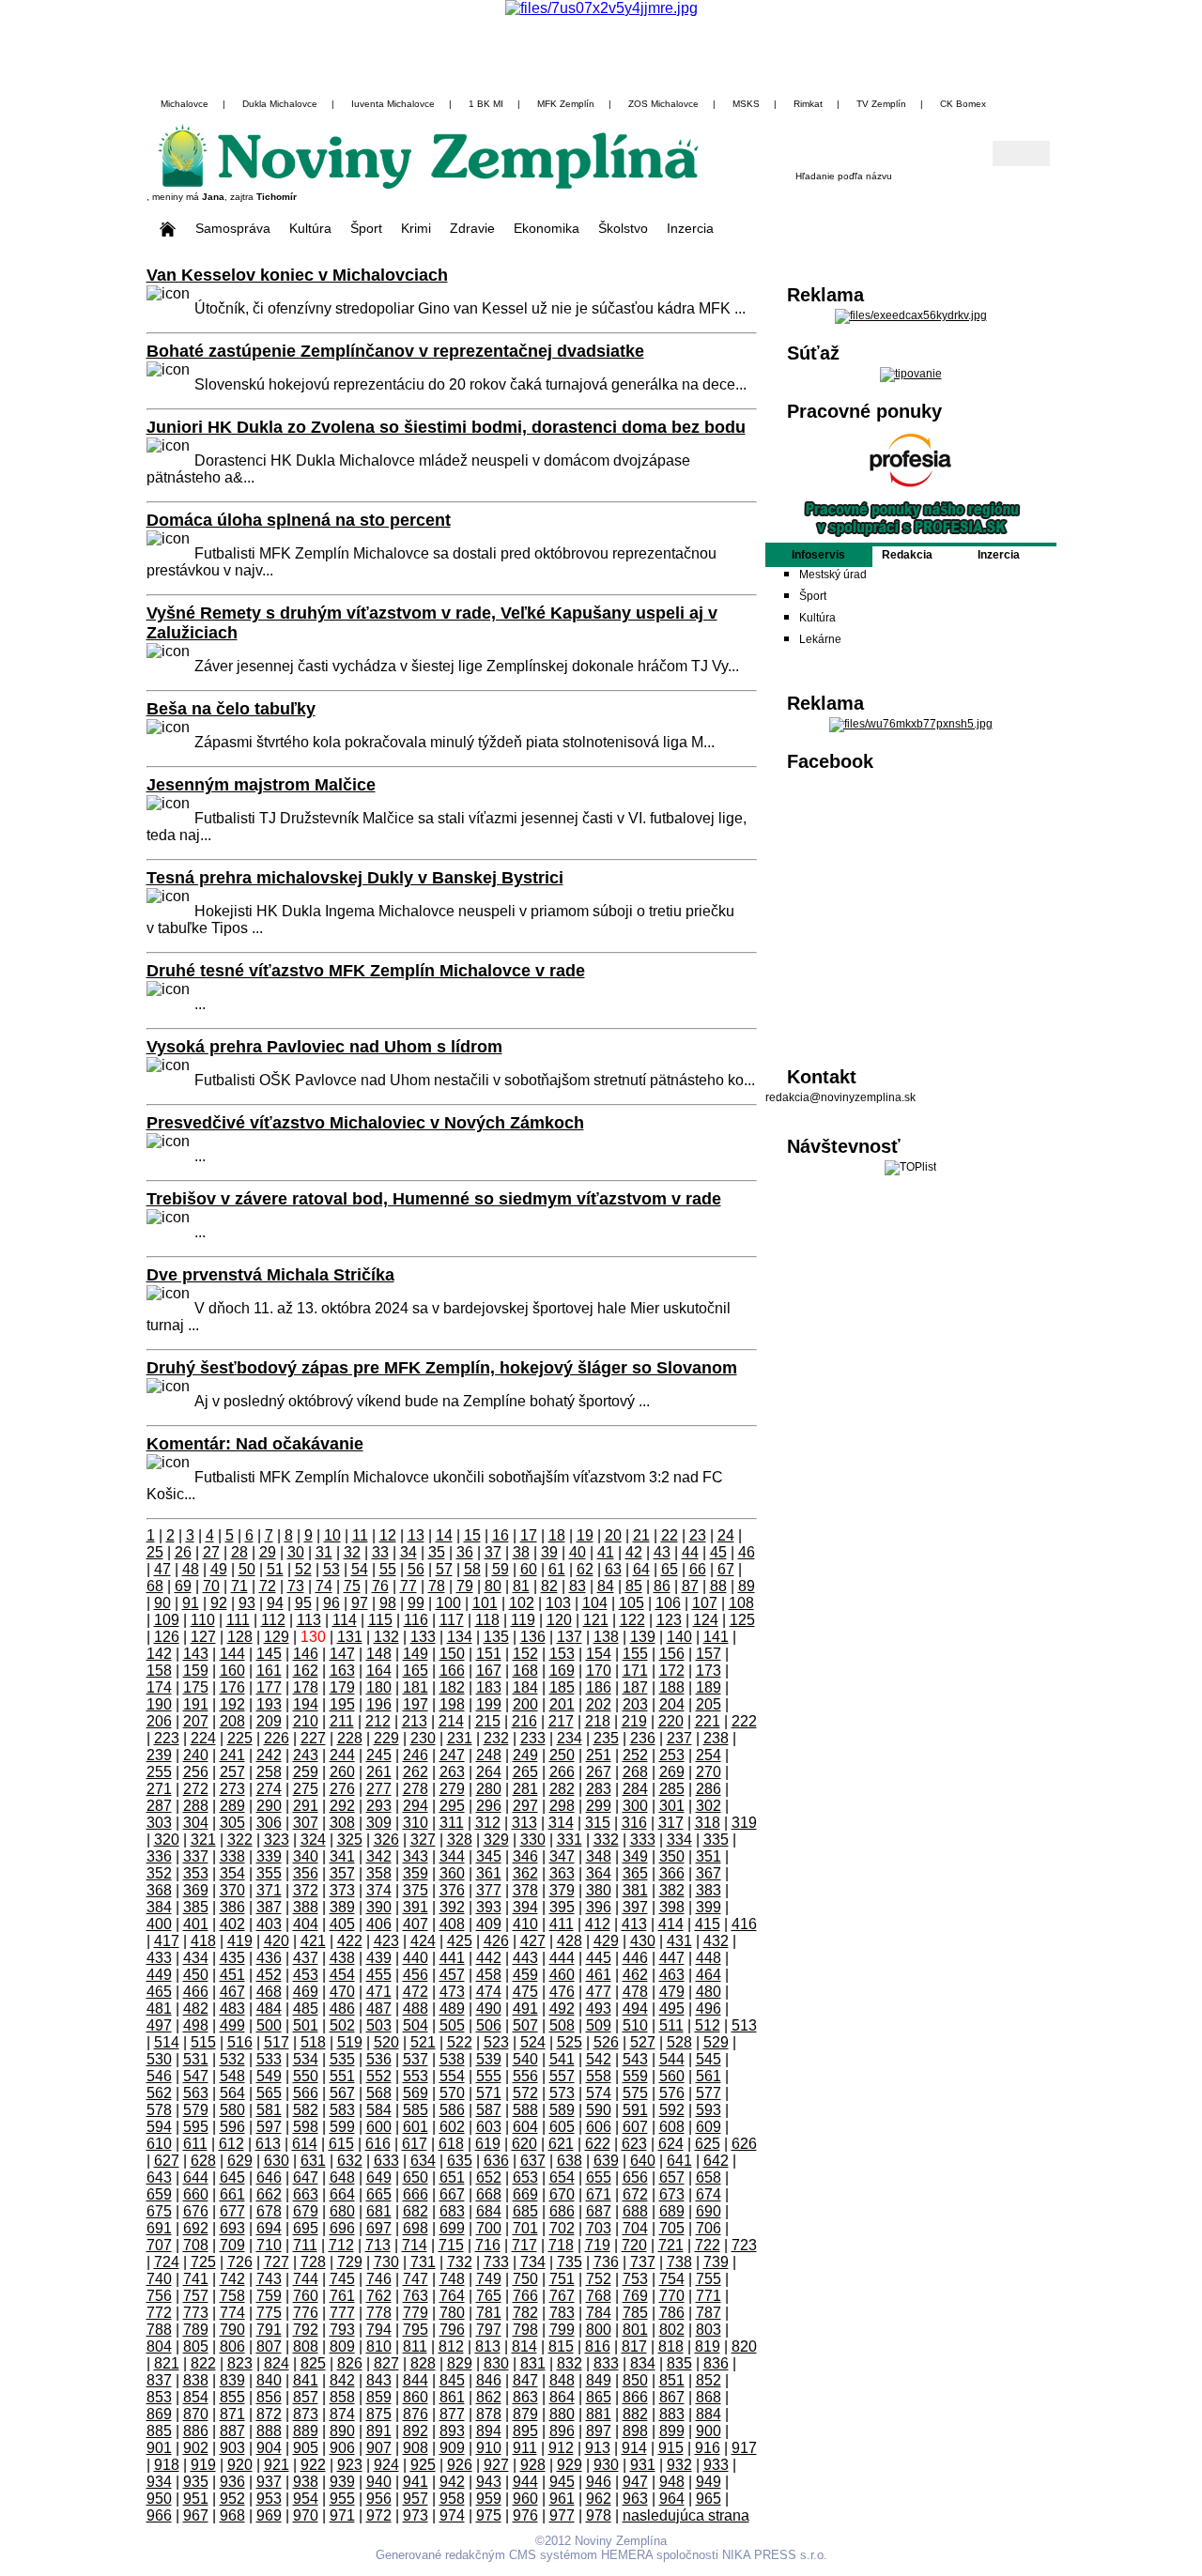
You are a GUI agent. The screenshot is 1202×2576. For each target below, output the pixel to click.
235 (606, 1738)
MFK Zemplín (566, 104)
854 (196, 2397)
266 (562, 1772)
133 (423, 1637)
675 (159, 2211)
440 (416, 1958)
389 (342, 1907)
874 (342, 2414)
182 (452, 1687)
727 (277, 2262)
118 (487, 1620)
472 (416, 1992)
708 (196, 2245)
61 (557, 1569)
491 (525, 2009)
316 (634, 1823)
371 (269, 1890)
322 (240, 1840)
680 (342, 2211)
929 (570, 2465)
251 (599, 1755)
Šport (366, 228)
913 (598, 2448)
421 (313, 1941)
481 (159, 2009)
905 (306, 2448)
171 (635, 1671)
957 (416, 2499)
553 (416, 2076)
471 (379, 1992)
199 (489, 1704)
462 (635, 1975)
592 (672, 2110)
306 (269, 1823)
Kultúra (310, 228)
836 (716, 2363)
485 (306, 2009)
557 (562, 2076)
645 (232, 2177)
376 (452, 1890)
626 (744, 2144)
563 (196, 2093)
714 (415, 2245)
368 (159, 1890)
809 (342, 2346)
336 (159, 1856)
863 (525, 2397)
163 (342, 1671)
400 (159, 1924)
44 (690, 1552)
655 (599, 2177)
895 (525, 2431)
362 (525, 1873)
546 (159, 2076)
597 (269, 2127)
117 (452, 1620)
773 (196, 2313)
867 (672, 2397)
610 (159, 2144)
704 (635, 2228)
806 (232, 2346)
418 (203, 1941)
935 (196, 2482)
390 (379, 1907)
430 (643, 1941)
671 (599, 2194)
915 (671, 2448)
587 (489, 2110)
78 (437, 1586)
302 (709, 1806)
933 (716, 2465)
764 (452, 2296)
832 (570, 2363)
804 (159, 2346)
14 (444, 1535)
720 (634, 2245)
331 (570, 1840)
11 (360, 1535)
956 (379, 2499)
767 (562, 2296)
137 (570, 1637)
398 (672, 1907)
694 (269, 2228)
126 (167, 1637)
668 (489, 2194)
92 (219, 1603)
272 (196, 1789)
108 (741, 1603)
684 (489, 2211)
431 (679, 1941)
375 (416, 1890)
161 (269, 1671)
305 (232, 1823)
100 (448, 1603)
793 (342, 2330)
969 (269, 2515)
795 (416, 2330)
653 (525, 2177)
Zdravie (472, 228)
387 (269, 1907)
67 (726, 1569)
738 (679, 2262)
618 (451, 2144)
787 (709, 2313)
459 (525, 1975)
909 (452, 2448)
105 (632, 1603)
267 (599, 1772)
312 (488, 1823)
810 (379, 2346)
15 (472, 1535)
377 (489, 1890)
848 (562, 2380)
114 (345, 1620)
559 (635, 2076)
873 (306, 2414)
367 (709, 1873)
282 (562, 1789)
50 (247, 1569)
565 (269, 2093)
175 (196, 1687)
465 (159, 1992)
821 (167, 2363)
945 (562, 2482)
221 (708, 1721)
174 (159, 1687)
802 (672, 2330)
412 (598, 1924)
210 (306, 1721)
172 (672, 1671)
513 (744, 2025)
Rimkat (808, 104)
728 (313, 2262)
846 (489, 2380)
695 (306, 2228)
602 (452, 2127)
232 (496, 1738)
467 (232, 1992)
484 (269, 2009)
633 (386, 2161)
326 (386, 1840)
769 (635, 2296)
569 (416, 2093)
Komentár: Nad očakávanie (255, 1444)
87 (690, 1586)
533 (269, 2059)
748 (452, 2279)
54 (360, 1569)
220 (671, 1721)
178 (306, 1687)
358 (379, 1873)
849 (599, 2380)
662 (269, 2194)
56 (416, 1569)
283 (599, 1789)
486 (342, 2009)
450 (196, 1975)
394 (525, 1907)
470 (342, 1992)
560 (672, 2076)
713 (378, 2245)
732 (460, 2262)
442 (489, 1958)
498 (196, 2025)
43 (662, 1552)
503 (379, 2025)
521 (423, 2042)
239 (159, 1755)
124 (706, 1620)
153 (562, 1654)
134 (460, 1637)
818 (671, 2346)
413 (634, 1924)
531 (196, 2059)
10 (332, 1535)
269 (672, 1772)
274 (269, 1789)
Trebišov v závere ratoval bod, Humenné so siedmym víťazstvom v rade (434, 1199)
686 (562, 2211)
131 (350, 1637)
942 (452, 2482)
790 (232, 2330)
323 (277, 1840)
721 (671, 2245)
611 (195, 2144)
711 (305, 2245)
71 (239, 1586)
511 (671, 2025)
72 (268, 1586)
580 (232, 2110)
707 (159, 2245)
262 (416, 1772)
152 (525, 1654)
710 (269, 2245)
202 (599, 1704)
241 (232, 1755)
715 (451, 2245)
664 (342, 2194)
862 (489, 2397)
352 (159, 1873)
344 (452, 1856)
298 (562, 1806)
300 (635, 1806)
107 (705, 1603)
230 (423, 1738)
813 (488, 2346)
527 (643, 2042)
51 (275, 1569)
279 (452, 1789)
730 (386, 2262)
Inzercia (690, 228)
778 (379, 2313)
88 (718, 1586)
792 (306, 2330)
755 (709, 2279)
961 (562, 2499)
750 (525, 2279)
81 (521, 1586)
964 (672, 2499)
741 (196, 2279)
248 (489, 1755)
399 (709, 1907)
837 (159, 2380)
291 (306, 1806)
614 (305, 2144)
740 (159, 2279)
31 (324, 1552)
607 (635, 2127)
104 (595, 1603)
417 (167, 1941)
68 (155, 1586)
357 (342, 1873)
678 (269, 2211)
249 (525, 1755)
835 (679, 2363)
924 (386, 2465)
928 (533, 2465)
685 (525, 2211)
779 (416, 2313)
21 (641, 1535)
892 (416, 2431)
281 (525, 1789)
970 (306, 2515)
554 (452, 2076)
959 (489, 2499)
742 (232, 2279)
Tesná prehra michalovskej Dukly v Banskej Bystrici (355, 878)
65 (670, 1569)
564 (232, 2093)
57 (444, 1569)
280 (489, 1789)
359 (416, 1873)
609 (709, 2127)
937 (269, 2482)
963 (635, 2499)
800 (599, 2330)
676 (196, 2211)
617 (415, 2144)
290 (269, 1806)
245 (379, 1755)
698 (416, 2228)
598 (306, 2127)
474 (489, 1992)
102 (522, 1603)
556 (525, 2076)
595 (196, 2127)
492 (562, 2009)
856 (269, 2397)
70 (211, 1586)
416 (744, 1924)
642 (716, 2161)
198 (452, 1704)
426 (496, 1941)
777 (342, 2313)
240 (196, 1755)
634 (423, 2161)
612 (231, 2144)
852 (709, 2380)
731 (423, 2262)
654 (562, 2177)
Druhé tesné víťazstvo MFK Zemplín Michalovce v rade (366, 971)
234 (570, 1738)
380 (599, 1890)
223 (167, 1738)
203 (635, 1704)
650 (416, 2177)
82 (549, 1586)
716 (488, 2245)
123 (669, 1620)
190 (159, 1704)
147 (342, 1654)
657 (672, 2177)
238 (716, 1738)
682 (416, 2211)
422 (350, 1941)
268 (635, 1772)
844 (416, 2380)
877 (452, 2414)
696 (342, 2228)
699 (452, 2228)
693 (232, 2228)
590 (599, 2110)
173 (709, 1671)
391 (416, 1907)
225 (240, 1738)
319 (744, 1823)
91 (191, 1603)
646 (269, 2177)
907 (379, 2448)
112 (273, 1620)
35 (437, 1552)
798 (525, 2330)
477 (599, 1992)
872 (269, 2414)
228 (350, 1738)
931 (643, 2465)
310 (416, 1823)
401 (196, 1924)
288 (196, 1806)
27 (211, 1552)
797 (489, 2330)
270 (709, 1772)
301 (672, 1806)
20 (613, 1535)
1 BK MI (486, 104)
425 (460, 1941)
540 (525, 2059)
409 (489, 1924)
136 (533, 1637)
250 (562, 1755)
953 (269, 2499)
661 (232, 2194)
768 (599, 2296)
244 (342, 1755)
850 (635, 2380)
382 (672, 1890)
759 (269, 2296)
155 (635, 1654)
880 (562, 2414)
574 (599, 2093)
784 (599, 2313)
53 (331, 1569)
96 (331, 1603)
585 (416, 2110)
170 (599, 1671)
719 (598, 2245)
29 (268, 1552)
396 (599, 1907)
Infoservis (818, 555)
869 (159, 2414)
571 (489, 2093)
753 (635, 2279)
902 (196, 2448)
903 (232, 2448)
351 (709, 1856)
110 (203, 1620)
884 (709, 2414)
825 (313, 2363)
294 (416, 1806)
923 (350, 2465)
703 (599, 2228)
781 (489, 2313)
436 (269, 1958)
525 (570, 2042)
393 (489, 1907)
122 (632, 1620)
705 (672, 2228)
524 (533, 2042)
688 (635, 2211)
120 (559, 1620)
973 (416, 2515)
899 (672, 2431)
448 (709, 1958)
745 (342, 2279)
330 (533, 1840)
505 (452, 2025)
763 (416, 2296)
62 (585, 1569)
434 (196, 1958)
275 (306, 1789)
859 (379, 2397)
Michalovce (185, 104)
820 (744, 2346)
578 (159, 2110)
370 (232, 1890)
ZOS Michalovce (663, 104)
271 (159, 1789)
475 (525, 1992)
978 (599, 2515)
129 (277, 1637)
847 (525, 2380)
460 (562, 1975)
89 (747, 1586)
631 (313, 2161)
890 (342, 2431)
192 (232, 1704)
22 (670, 1535)
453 (306, 1975)
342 (379, 1856)
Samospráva (233, 228)
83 (578, 1586)
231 (460, 1738)
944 (525, 2482)
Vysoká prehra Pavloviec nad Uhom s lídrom (324, 1047)
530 (159, 2059)
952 (232, 2499)
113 (309, 1620)
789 (196, 2330)
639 (606, 2161)
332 (606, 1840)
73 (296, 1586)
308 (342, 1823)
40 (578, 1552)
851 (672, 2380)
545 (709, 2059)
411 (562, 1924)
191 (196, 1704)
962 (599, 2499)
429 (606, 1941)
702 (562, 2228)
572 (525, 2093)
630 (277, 2161)
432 (716, 1941)
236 (643, 1738)
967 (196, 2515)
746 (379, 2279)
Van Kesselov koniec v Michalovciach (297, 275)
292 (342, 1806)
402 (232, 1924)
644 (196, 2177)
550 (306, 2076)
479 (672, 1992)
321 (203, 1840)
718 (561, 2245)
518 (313, 2042)
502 (342, 2025)
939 (342, 2482)
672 (635, 2194)
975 (489, 2515)
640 (643, 2161)
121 (596, 1620)
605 (562, 2127)
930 (606, 2465)
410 (525, 1924)
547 (196, 2076)
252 (635, 1755)
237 (679, 1738)
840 (269, 2380)
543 (635, 2059)
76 (380, 1586)
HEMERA (627, 2555)
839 (232, 2380)
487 (379, 2009)
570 (452, 2093)
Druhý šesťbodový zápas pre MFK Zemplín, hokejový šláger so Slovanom (442, 1368)
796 (452, 2330)
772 (159, 2313)
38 (521, 1552)
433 (159, 1958)
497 (159, 2025)
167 (489, 1671)
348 (599, 1856)
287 (159, 1806)
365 (635, 1873)
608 (672, 2127)
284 (635, 1789)
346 (525, 1856)
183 (489, 1687)
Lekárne (820, 639)
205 (709, 1704)
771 (709, 2296)
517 (277, 2042)
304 (196, 1823)
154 (599, 1654)
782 (525, 2313)
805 (196, 2346)
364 (599, 1873)
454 (342, 1975)
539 (489, 2059)
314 (561, 1823)
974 (452, 2515)
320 (167, 1840)
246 (416, 1755)
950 (159, 2499)
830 (496, 2363)
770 (672, 2296)
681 (379, 2211)
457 (452, 1975)
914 (634, 2448)
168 (525, 1671)
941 (416, 2482)
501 (306, 2025)
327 (423, 1840)
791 (269, 2330)
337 (196, 1856)
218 (598, 1721)
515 (203, 2042)
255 (159, 1772)
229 (386, 1738)
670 (562, 2194)
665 (379, 2194)
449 (159, 1975)
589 (562, 2110)
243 (306, 1755)
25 (155, 1552)
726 (240, 2262)
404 (306, 1924)
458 (489, 1975)
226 (277, 1738)
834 (643, 2363)
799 (562, 2330)
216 (524, 1721)
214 (451, 1721)
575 (635, 2093)
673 (672, 2194)
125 (742, 1620)
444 (562, 1958)
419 (240, 1941)
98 (388, 1603)
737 (643, 2262)
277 (379, 1789)
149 (416, 1654)
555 (489, 2076)
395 (562, 1907)
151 (489, 1654)
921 (277, 2465)
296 (489, 1806)
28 (239, 1552)
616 (378, 2144)
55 (388, 1569)
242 (269, 1755)
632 (350, 2161)
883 (672, 2414)
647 (306, 2177)
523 (496, 2042)
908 (416, 2448)
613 (268, 2144)
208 (232, 1721)
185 (562, 1687)
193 (269, 1704)
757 (196, 2296)
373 (342, 1890)
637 (533, 2161)
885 (159, 2431)
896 (562, 2431)
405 (342, 1924)
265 (525, 1772)
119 (523, 1620)
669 (525, 2194)
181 (416, 1687)
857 (306, 2397)
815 (561, 2346)
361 (489, 1873)
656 (635, 2177)
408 (452, 1924)
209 (269, 1721)
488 (416, 2009)
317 (671, 1823)
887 (232, 2431)
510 (635, 2025)
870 (196, 2414)
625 (708, 2144)
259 (306, 1772)
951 (196, 2499)
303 (159, 1823)
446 (635, 1958)
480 (709, 1992)
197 (416, 1704)
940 (379, 2482)
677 (232, 2211)
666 (416, 2194)
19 (585, 1535)
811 (415, 2346)
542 (599, 2059)
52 (303, 1569)
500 (269, 2025)
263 (452, 1772)
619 (488, 2144)
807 (269, 2346)
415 (708, 1924)
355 (269, 1873)
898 (635, 2431)
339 (269, 1856)
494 (635, 2009)
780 (452, 2313)
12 (388, 1535)
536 (379, 2059)
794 (379, 2330)
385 (196, 1907)
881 (599, 2414)
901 (159, 2448)
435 (232, 1958)
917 (744, 2448)
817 (634, 2346)
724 (167, 2262)
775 (269, 2313)
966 (159, 2515)
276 (342, 1789)
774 (232, 2313)
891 (379, 2431)
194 (306, 1704)
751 (562, 2279)
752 (599, 2279)
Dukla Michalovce (280, 104)
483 (232, 2009)
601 (416, 2127)
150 (452, 1654)
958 (452, 2499)
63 (613, 1569)
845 (452, 2380)
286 (709, 1789)
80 (493, 1586)
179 (342, 1687)
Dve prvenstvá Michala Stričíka (270, 1275)
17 (529, 1535)
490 (489, 2009)
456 (416, 1975)
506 (489, 2025)
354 (232, 1873)
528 (679, 2042)
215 (488, 1721)
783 (562, 2313)
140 (679, 1637)
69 (183, 1586)
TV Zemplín (881, 104)
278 (416, 1789)
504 (416, 2025)
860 (416, 2397)
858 (342, 2397)
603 (489, 2127)
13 (416, 1535)
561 (709, 2076)
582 (306, 2110)
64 (641, 1569)
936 (232, 2482)
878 (489, 2414)
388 (306, 1907)
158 (159, 1671)
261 (379, 1772)
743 (269, 2279)
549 (269, 2076)
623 (634, 2144)
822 (203, 2363)
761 (342, 2296)
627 (167, 2161)
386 (232, 1907)
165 (416, 1671)
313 (524, 1823)
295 (452, 1806)
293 (379, 1806)
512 (708, 2025)
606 (599, 2127)
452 (269, 1975)
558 (599, 2076)
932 (679, 2465)
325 (350, 1840)
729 (350, 2262)
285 (672, 1789)
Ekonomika (547, 228)
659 (159, 2194)
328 (460, 1840)
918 (167, 2465)
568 (379, 2093)
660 (196, 2194)
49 (219, 1569)
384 (159, 1907)
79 (465, 1586)
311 (452, 1823)
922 (313, 2465)
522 (460, 2042)
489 (452, 2009)
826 (350, 2363)
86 (662, 1586)
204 (672, 1704)
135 (496, 1637)
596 (232, 2127)
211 (342, 1721)
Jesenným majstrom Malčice (261, 785)
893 (452, 2431)
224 (203, 1738)
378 (525, 1890)
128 (240, 1637)
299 (599, 1806)
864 (562, 2397)
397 (635, 1907)
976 (525, 2515)
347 (562, 1856)
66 (698, 1569)
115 (380, 1620)
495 (672, 2009)
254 (709, 1755)
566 (306, 2093)
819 (708, 2346)
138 (606, 1637)
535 (342, 2059)
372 (306, 1890)
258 (269, 1772)
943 (489, 2482)
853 (159, 2397)
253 (672, 1755)
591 (635, 2110)
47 (162, 1569)
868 (709, 2397)
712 (341, 2245)
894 (489, 2431)
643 (159, 2177)
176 (232, 1687)
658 (709, 2177)
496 (709, 2009)
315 (598, 1823)
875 (379, 2414)
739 (716, 2262)
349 (635, 1856)
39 (549, 1552)
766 (525, 2296)
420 (277, 1941)
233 (533, 1738)
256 (196, 1772)
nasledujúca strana (686, 2515)
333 (643, 1840)
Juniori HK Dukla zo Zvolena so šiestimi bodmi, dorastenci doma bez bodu (446, 427)
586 (452, 2110)
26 (183, 1552)
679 (306, 2211)
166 (452, 1671)
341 (342, 1856)
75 (352, 1586)
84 (606, 1586)
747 (416, 2279)
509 (599, 2025)
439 (379, 1958)
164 (379, 1671)
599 (342, 2127)
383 (709, 1890)
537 (416, 2059)
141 (716, 1637)
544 (672, 2059)
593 (709, 2110)
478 (635, 1992)
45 (718, 1552)
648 (342, 2177)
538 (452, 2059)
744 (306, 2279)
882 (635, 2414)
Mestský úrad (833, 575)
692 (196, 2228)
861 (452, 2397)
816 (598, 2346)
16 (501, 1535)
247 (452, 1755)
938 (306, 2482)
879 (525, 2414)
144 (232, 1654)
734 (533, 2262)
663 (306, 2194)
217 (561, 1721)
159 (196, 1671)
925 (423, 2465)
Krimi (416, 228)
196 (379, 1704)
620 (524, 2144)
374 (379, 1890)
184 (525, 1687)
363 (562, 1873)
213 (415, 1721)
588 (525, 2110)
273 (232, 1789)
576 (672, 2093)
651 (452, 2177)
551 (342, 2076)
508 (562, 2025)
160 (232, 1671)
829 (460, 2363)
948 (672, 2482)
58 (472, 1569)
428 (570, 1941)
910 (489, 2448)
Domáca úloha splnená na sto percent (299, 520)
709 (232, 2245)
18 (557, 1535)
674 (709, 2194)
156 (672, 1654)
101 (485, 1603)
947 (635, 2482)
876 (416, 2414)
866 (635, 2397)
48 (191, 1569)
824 (277, 2363)
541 (562, 2059)
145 (269, 1654)
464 (709, 1975)
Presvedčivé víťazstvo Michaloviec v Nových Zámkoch (365, 1123)
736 (606, 2262)
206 (159, 1721)
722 (708, 2245)
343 (416, 1856)
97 (360, 1603)
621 (561, 2144)
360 (452, 1873)
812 (451, 2346)
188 (672, 1687)
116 (416, 1620)
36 (465, 1552)
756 (159, 2296)
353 (196, 1873)
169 (562, 1671)
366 (672, 1873)
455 (379, 1975)
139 (643, 1637)
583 (342, 2110)
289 (232, 1806)
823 (240, 2363)
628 (203, 2161)
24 (726, 1535)
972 (379, 2515)
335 (716, 1840)
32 (352, 1552)
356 (306, 1873)
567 (342, 2093)
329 (496, 1840)
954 (306, 2499)
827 (386, 2363)
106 (668, 1603)
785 (635, 2313)
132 (386, 1637)
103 (558, 1603)
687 (599, 2211)
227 (313, 1738)
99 (416, 1603)
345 (489, 1856)
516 (240, 2042)
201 (562, 1704)
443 (525, 1958)
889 (306, 2431)
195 (342, 1704)
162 (306, 1671)
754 (672, 2279)
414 (671, 1924)
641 (679, 2161)
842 (342, 2380)
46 (747, 1552)
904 (269, 2448)
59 (501, 1569)
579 (196, 2110)
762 (379, 2296)
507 (525, 2025)
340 (306, 1856)
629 (240, 2161)
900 (709, 2431)
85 (634, 1586)
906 (342, 2448)
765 (489, 2296)
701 (525, 2228)
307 (306, 1823)
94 (275, 1603)
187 (635, 1687)
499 (232, 2025)
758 (232, 2296)
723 (744, 2245)
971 (342, 2515)
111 (238, 1620)
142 (159, 1654)
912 (561, 2448)
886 (196, 2431)
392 (452, 1907)
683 (452, 2211)
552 (379, 2076)
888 (269, 2431)
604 (525, 2127)
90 (162, 1603)
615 (341, 2144)
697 (379, 2228)
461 (599, 1975)
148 (379, 1654)
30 (296, 1552)
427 (533, 1941)
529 (716, 2042)
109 (167, 1620)
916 (708, 2448)
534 (306, 2059)
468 (269, 1992)
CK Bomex (963, 104)
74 (324, 1586)
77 (408, 1586)
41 (606, 1552)
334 (679, 1840)
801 (635, 2330)
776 (306, 2313)
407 (416, 1924)
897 (599, 2431)
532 (232, 2059)
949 (709, 2482)
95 (303, 1603)
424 (423, 1941)
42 (634, 1552)
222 (744, 1721)
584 (379, 2110)
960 (525, 2499)
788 (159, 2330)
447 (672, 1958)
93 (247, 1603)
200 (525, 1704)
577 (709, 2093)
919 (203, 2465)
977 (562, 2515)
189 (709, 1687)
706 (709, 2228)
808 (306, 2346)
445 (599, 1958)
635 (460, 2161)
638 (570, 2161)
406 (379, 1924)
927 (496, 2465)
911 (525, 2448)
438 (342, 1958)
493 (599, 2009)
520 (386, 2042)
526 (606, 2042)
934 (159, 2482)
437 (306, 1958)
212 (378, 1721)
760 (306, 2296)
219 (634, 1721)
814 (524, 2346)
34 (408, 1552)
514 (167, 2042)
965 (709, 2499)
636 (496, 2161)
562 (159, 2093)
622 (598, 2144)
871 (232, 2414)
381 (635, 1890)
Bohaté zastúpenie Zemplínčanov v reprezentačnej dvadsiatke (395, 351)
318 (708, 1823)
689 (672, 2211)
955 (342, 2499)
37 (493, 1552)
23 (698, 1535)
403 (269, 1924)
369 (196, 1890)
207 (196, 1721)
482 (196, 2009)
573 (562, 2093)
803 (709, 2330)
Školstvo (623, 228)
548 (232, 2076)
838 (196, 2380)
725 (203, 2262)
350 (672, 1856)
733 (496, 2262)
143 (196, 1654)
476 (562, 1992)
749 (489, 2279)
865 (599, 2397)
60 (529, 1569)
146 (306, 1654)
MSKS (746, 104)
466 (196, 1992)
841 (306, 2380)
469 (306, 1992)
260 (342, 1772)
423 (386, 1941)
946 (599, 2482)
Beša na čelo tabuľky (231, 709)
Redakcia (907, 555)
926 (460, 2465)
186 (599, 1687)
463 (672, 1975)
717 (524, 2245)
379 (562, 1890)
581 (269, 2110)
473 (452, 1992)
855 (232, 2397)
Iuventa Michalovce (393, 104)
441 (452, 1958)
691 (159, 2228)
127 (203, 1637)
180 (379, 1687)
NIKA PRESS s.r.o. (775, 2555)
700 (489, 2228)
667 (452, 2194)
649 (379, 2177)
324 (313, 1840)
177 (269, 1687)
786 (672, 2313)
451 (232, 1975)
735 (570, 2262)
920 (240, 2465)
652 (489, 2177)
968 (232, 2515)
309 (379, 1823)
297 (525, 1806)
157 (709, 1654)
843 (379, 2380)
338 (232, 1856)
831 (533, 2363)
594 (159, 2127)
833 (606, 2363)
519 (350, 2042)
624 (671, 2144)
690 (709, 2211)
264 (489, 1772)
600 (379, 2127)
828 (423, 2363)
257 (232, 1772)
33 (380, 1552)
